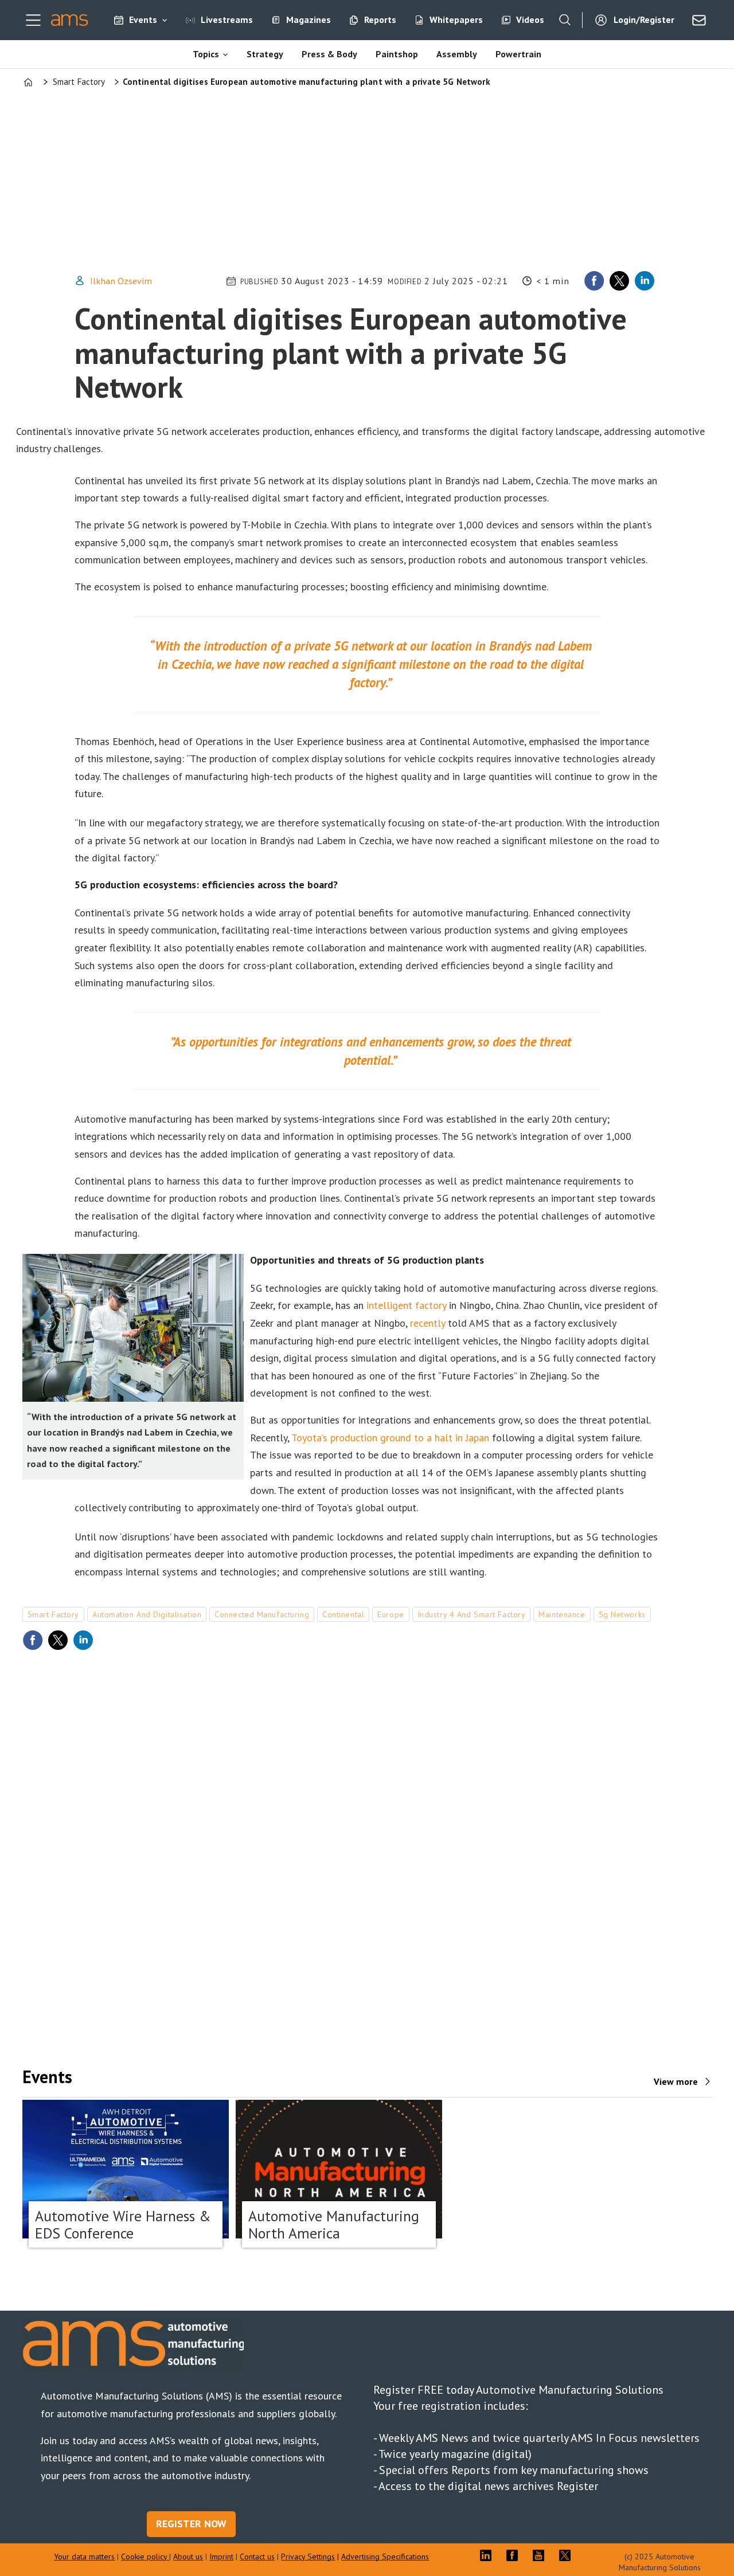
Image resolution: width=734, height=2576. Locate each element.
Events (143, 19)
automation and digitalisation (147, 1614)
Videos (530, 19)
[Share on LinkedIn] (645, 281)
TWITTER (568, 2555)
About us (188, 2557)
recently (427, 1323)
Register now (191, 2524)
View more (676, 2081)
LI (489, 2555)
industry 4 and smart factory (472, 1614)
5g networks (622, 1614)
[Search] (565, 20)
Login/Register (644, 19)
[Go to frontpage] (70, 20)
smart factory (53, 1614)
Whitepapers (456, 19)
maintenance (562, 1614)
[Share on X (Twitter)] (619, 281)
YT (541, 2555)
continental (343, 1614)
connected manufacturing (262, 1614)
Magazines (309, 19)
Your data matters (84, 2557)
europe (391, 1614)
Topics (206, 54)
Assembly (457, 54)
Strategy (265, 54)
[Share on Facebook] (594, 281)
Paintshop (397, 54)
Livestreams (227, 19)
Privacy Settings (308, 2557)
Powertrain (518, 54)
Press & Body (329, 54)
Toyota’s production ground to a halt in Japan (390, 1438)
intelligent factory (406, 1305)
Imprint (221, 2557)
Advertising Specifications (385, 2557)
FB (515, 2555)
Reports (380, 19)
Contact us (257, 2557)
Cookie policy (145, 2557)
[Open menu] (33, 20)
